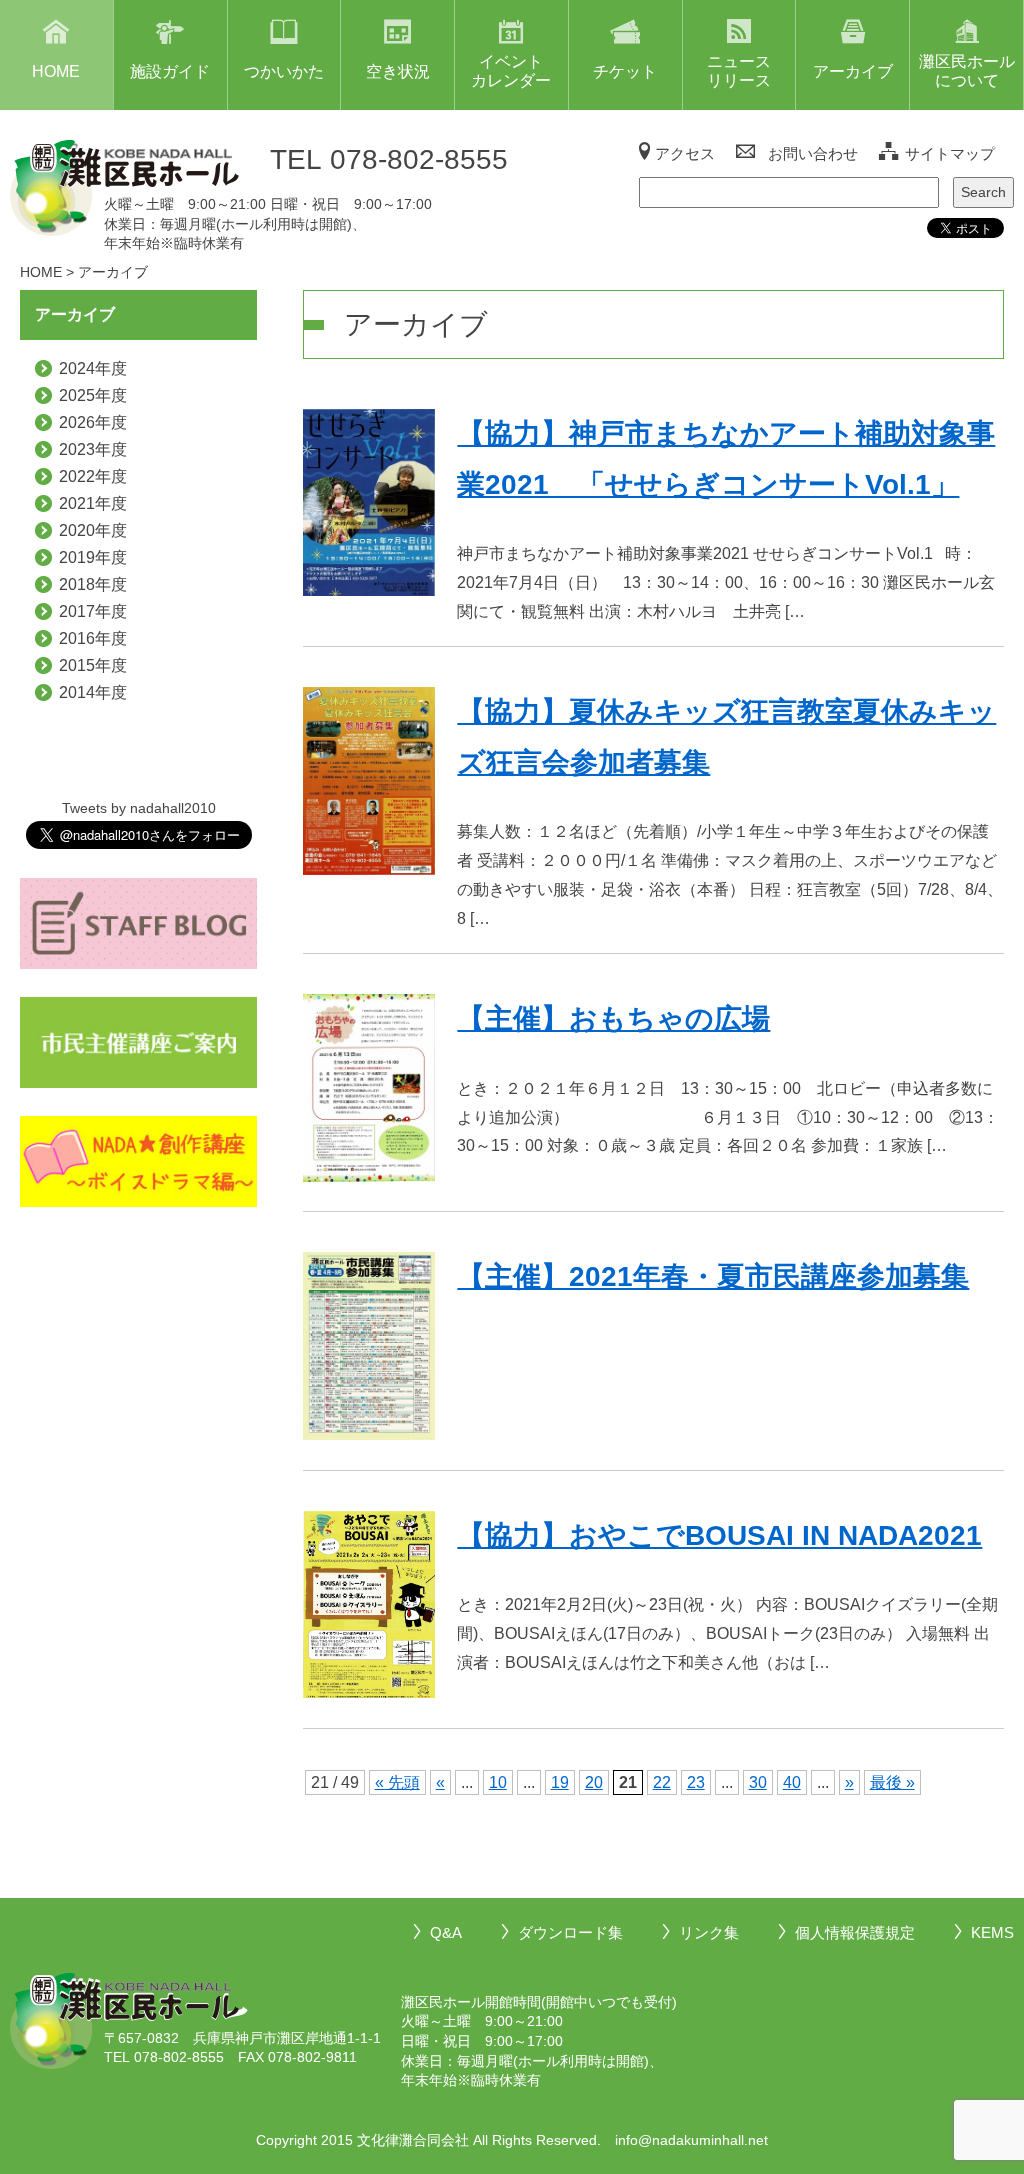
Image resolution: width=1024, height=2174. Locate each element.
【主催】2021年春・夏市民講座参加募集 (713, 1276)
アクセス (685, 153)
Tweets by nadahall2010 (139, 808)
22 (662, 1782)
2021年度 (93, 503)
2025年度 (93, 395)
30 (758, 1782)
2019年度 (93, 557)
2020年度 (93, 530)
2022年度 (93, 476)
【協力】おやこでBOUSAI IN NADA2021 (719, 1535)
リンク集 (709, 1932)
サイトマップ (950, 153)
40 (792, 1782)
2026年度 (93, 422)
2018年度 (93, 584)
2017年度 (93, 611)
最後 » (892, 1782)
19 (560, 1782)
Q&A (446, 1932)
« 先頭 (397, 1782)
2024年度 (93, 368)
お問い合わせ (813, 153)
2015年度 (93, 665)
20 (594, 1782)
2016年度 (93, 638)
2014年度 (93, 692)
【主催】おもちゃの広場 (613, 1018)
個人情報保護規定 (855, 1932)
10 (498, 1782)
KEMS (992, 1932)
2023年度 (93, 449)
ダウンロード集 (570, 1932)
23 (696, 1782)
